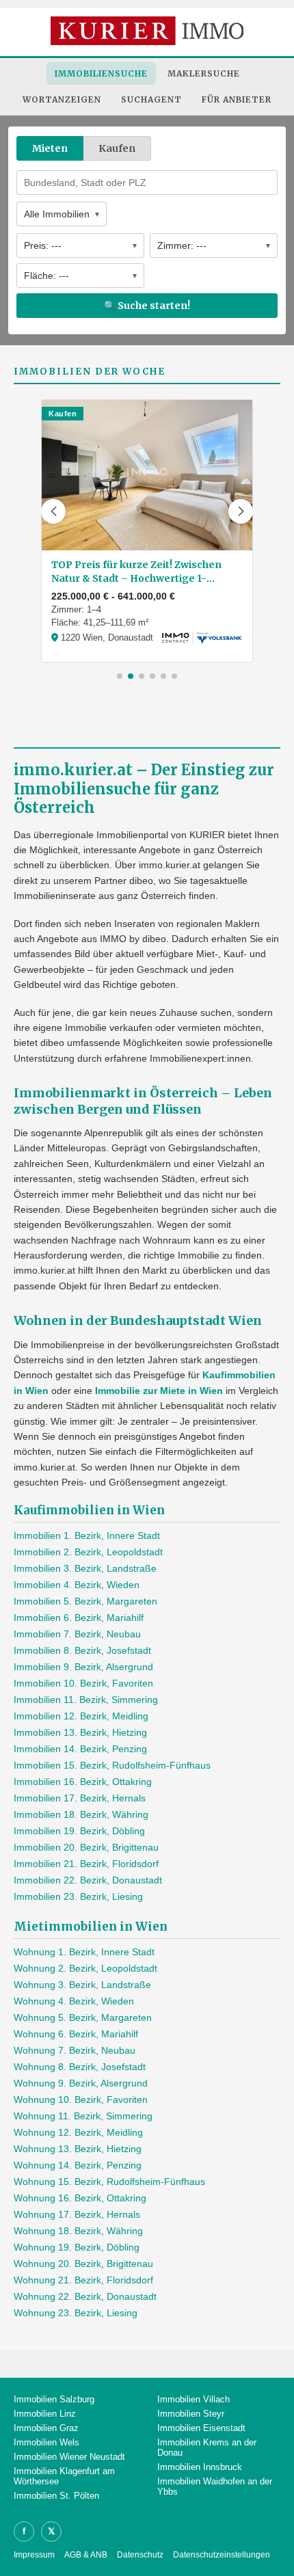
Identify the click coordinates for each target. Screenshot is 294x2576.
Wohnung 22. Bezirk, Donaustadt (85, 2296)
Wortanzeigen (62, 99)
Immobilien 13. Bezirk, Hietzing (80, 1732)
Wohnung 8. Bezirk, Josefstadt (80, 2067)
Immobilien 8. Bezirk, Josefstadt (82, 1650)
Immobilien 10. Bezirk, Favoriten (83, 1683)
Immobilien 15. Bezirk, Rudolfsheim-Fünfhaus (112, 1765)
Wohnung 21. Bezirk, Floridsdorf (83, 2280)
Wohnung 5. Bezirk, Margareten (83, 2017)
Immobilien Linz (45, 2414)
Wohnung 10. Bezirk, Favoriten (81, 2099)
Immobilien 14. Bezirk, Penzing (80, 1749)
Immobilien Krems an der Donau (207, 2447)
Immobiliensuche (101, 73)
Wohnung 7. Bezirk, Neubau (75, 2050)
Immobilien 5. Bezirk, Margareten (85, 1601)
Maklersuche (204, 73)
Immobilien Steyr (191, 2414)
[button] (53, 511)
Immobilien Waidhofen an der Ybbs (215, 2486)
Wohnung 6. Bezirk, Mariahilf (76, 2034)
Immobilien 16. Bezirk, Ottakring (83, 1782)
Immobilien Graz (46, 2428)
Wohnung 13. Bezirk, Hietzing (78, 2149)
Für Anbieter (237, 99)
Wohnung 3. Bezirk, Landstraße (82, 1985)
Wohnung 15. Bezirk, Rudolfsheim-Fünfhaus (109, 2182)
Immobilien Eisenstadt (201, 2428)
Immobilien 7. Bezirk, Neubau (77, 1634)
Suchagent (151, 99)
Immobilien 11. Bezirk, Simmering (86, 1700)
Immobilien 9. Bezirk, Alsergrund (83, 1667)
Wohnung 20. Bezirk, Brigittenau (83, 2264)
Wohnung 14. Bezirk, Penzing (78, 2165)
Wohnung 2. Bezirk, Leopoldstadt (85, 1968)
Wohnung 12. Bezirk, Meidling (78, 2132)
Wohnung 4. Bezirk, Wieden (74, 2001)
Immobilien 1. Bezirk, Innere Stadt (87, 1535)
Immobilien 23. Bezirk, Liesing (78, 1896)
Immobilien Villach (193, 2399)
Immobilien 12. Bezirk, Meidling (81, 1716)
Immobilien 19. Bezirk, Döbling (79, 1831)
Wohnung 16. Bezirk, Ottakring (80, 2198)
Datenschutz (140, 2555)
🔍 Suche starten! (147, 306)
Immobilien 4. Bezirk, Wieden (77, 1585)
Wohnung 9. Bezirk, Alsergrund (81, 2083)
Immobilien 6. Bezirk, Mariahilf (79, 1618)
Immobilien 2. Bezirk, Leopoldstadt (88, 1552)
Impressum (34, 2555)
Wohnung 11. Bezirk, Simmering (83, 2116)
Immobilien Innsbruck (200, 2467)
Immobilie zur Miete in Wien (159, 1391)
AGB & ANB (86, 2555)
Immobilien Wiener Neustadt (69, 2457)
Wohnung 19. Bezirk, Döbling (77, 2247)
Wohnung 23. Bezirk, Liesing (76, 2313)
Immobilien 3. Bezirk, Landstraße (85, 1568)
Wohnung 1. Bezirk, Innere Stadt (84, 1952)
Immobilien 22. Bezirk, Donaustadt (88, 1880)
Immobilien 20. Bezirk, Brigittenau (86, 1847)
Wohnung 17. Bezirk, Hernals (77, 2214)
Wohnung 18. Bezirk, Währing (78, 2231)
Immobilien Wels (46, 2442)
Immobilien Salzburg (54, 2399)
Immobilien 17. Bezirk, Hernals (80, 1798)
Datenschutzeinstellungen (222, 2555)
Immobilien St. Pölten (56, 2496)
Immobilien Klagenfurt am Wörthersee (64, 2476)
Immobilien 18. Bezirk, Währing (81, 1814)
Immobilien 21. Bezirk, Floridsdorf (86, 1864)
